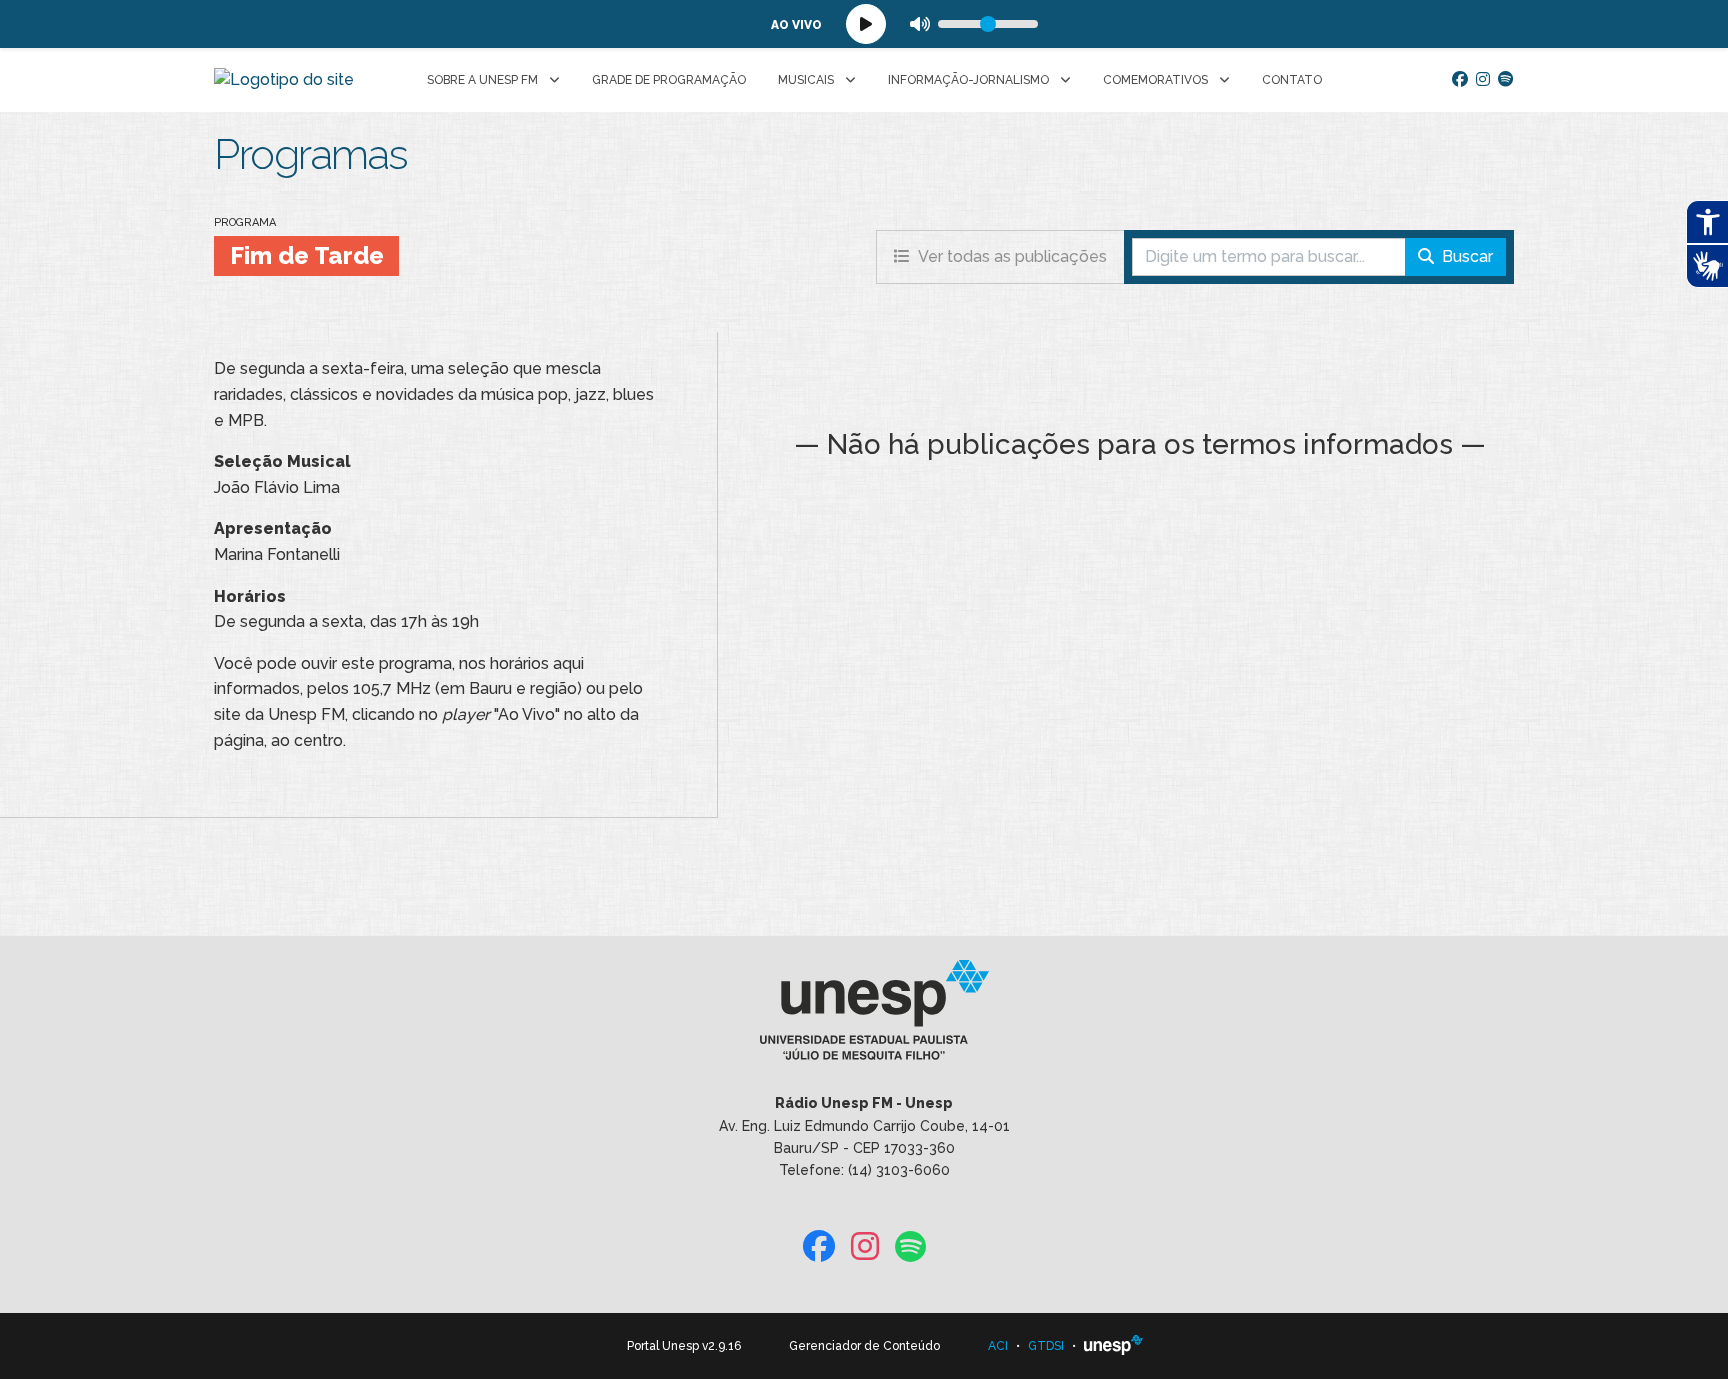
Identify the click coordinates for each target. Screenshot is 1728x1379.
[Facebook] (1460, 80)
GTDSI (1046, 1346)
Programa (245, 222)
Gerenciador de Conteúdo (864, 1346)
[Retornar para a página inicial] (863, 1017)
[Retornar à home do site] (284, 80)
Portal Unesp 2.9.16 (684, 1346)
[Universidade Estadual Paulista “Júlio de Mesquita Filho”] (1114, 1346)
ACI (998, 1346)
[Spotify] (1506, 80)
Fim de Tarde (307, 255)
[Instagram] (1483, 80)
